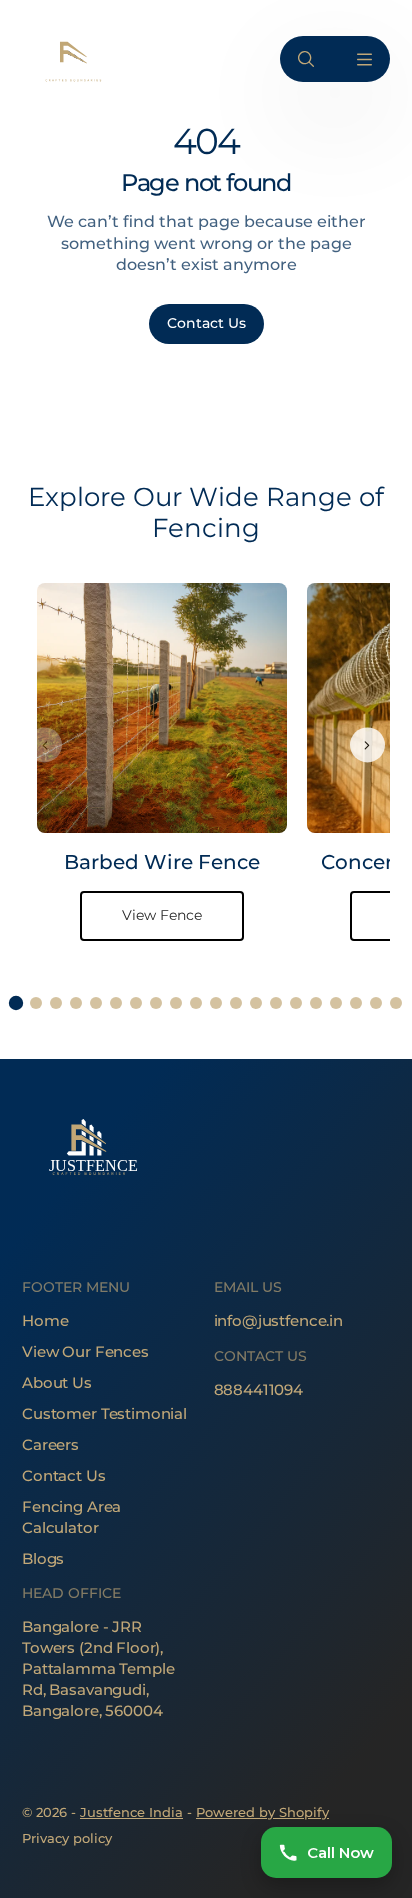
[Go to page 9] (176, 1003)
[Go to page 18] (356, 1003)
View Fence (162, 915)
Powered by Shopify (262, 1812)
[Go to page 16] (316, 1003)
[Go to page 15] (296, 1003)
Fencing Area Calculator (71, 1517)
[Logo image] (72, 59)
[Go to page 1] (16, 1002)
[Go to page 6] (116, 1003)
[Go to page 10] (196, 1003)
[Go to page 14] (276, 1003)
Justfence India (131, 1812)
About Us (57, 1382)
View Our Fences (85, 1351)
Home (45, 1320)
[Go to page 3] (56, 1003)
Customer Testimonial (104, 1413)
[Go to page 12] (236, 1003)
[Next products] (367, 745)
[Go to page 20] (396, 1003)
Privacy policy (67, 1838)
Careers (50, 1444)
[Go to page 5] (96, 1003)
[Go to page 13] (256, 1003)
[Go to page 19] (376, 1003)
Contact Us (64, 1475)
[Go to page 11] (216, 1003)
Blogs (43, 1558)
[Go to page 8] (156, 1003)
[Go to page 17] (336, 1003)
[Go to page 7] (136, 1003)
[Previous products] (44, 745)
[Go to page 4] (76, 1003)
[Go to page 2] (36, 1003)
